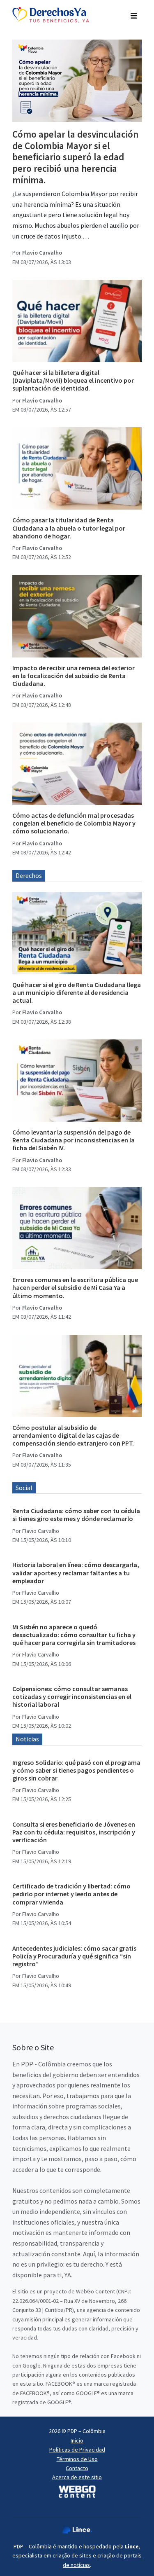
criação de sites (72, 2555)
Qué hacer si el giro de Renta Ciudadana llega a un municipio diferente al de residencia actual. (77, 992)
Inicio (77, 2440)
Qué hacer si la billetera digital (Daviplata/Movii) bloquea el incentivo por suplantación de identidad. (73, 380)
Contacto (77, 2468)
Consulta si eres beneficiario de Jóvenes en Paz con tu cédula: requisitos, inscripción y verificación (74, 1832)
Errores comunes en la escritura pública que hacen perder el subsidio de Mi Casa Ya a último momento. (75, 1287)
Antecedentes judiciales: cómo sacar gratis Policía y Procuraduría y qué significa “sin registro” (74, 1956)
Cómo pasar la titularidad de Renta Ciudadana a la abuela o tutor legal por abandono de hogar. (69, 528)
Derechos (29, 875)
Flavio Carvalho (42, 253)
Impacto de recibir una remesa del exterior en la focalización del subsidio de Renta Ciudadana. (74, 676)
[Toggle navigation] (134, 15)
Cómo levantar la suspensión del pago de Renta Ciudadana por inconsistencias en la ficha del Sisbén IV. (74, 1140)
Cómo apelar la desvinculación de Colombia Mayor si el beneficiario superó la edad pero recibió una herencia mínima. (75, 157)
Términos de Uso (77, 2459)
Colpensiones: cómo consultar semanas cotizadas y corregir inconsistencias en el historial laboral (72, 1696)
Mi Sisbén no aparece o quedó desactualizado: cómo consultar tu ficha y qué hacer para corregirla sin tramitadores (74, 1635)
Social (24, 1488)
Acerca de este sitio (77, 2477)
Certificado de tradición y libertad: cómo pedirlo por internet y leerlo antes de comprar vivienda (71, 1894)
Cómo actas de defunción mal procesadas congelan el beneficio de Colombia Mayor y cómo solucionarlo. (74, 823)
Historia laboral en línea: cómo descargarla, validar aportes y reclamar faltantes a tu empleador (76, 1572)
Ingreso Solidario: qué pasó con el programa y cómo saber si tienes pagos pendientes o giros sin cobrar (76, 1770)
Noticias (27, 1739)
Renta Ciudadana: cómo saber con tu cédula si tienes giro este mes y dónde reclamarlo (76, 1515)
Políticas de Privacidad (77, 2450)
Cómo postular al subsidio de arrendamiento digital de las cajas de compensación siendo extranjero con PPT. (73, 1435)
